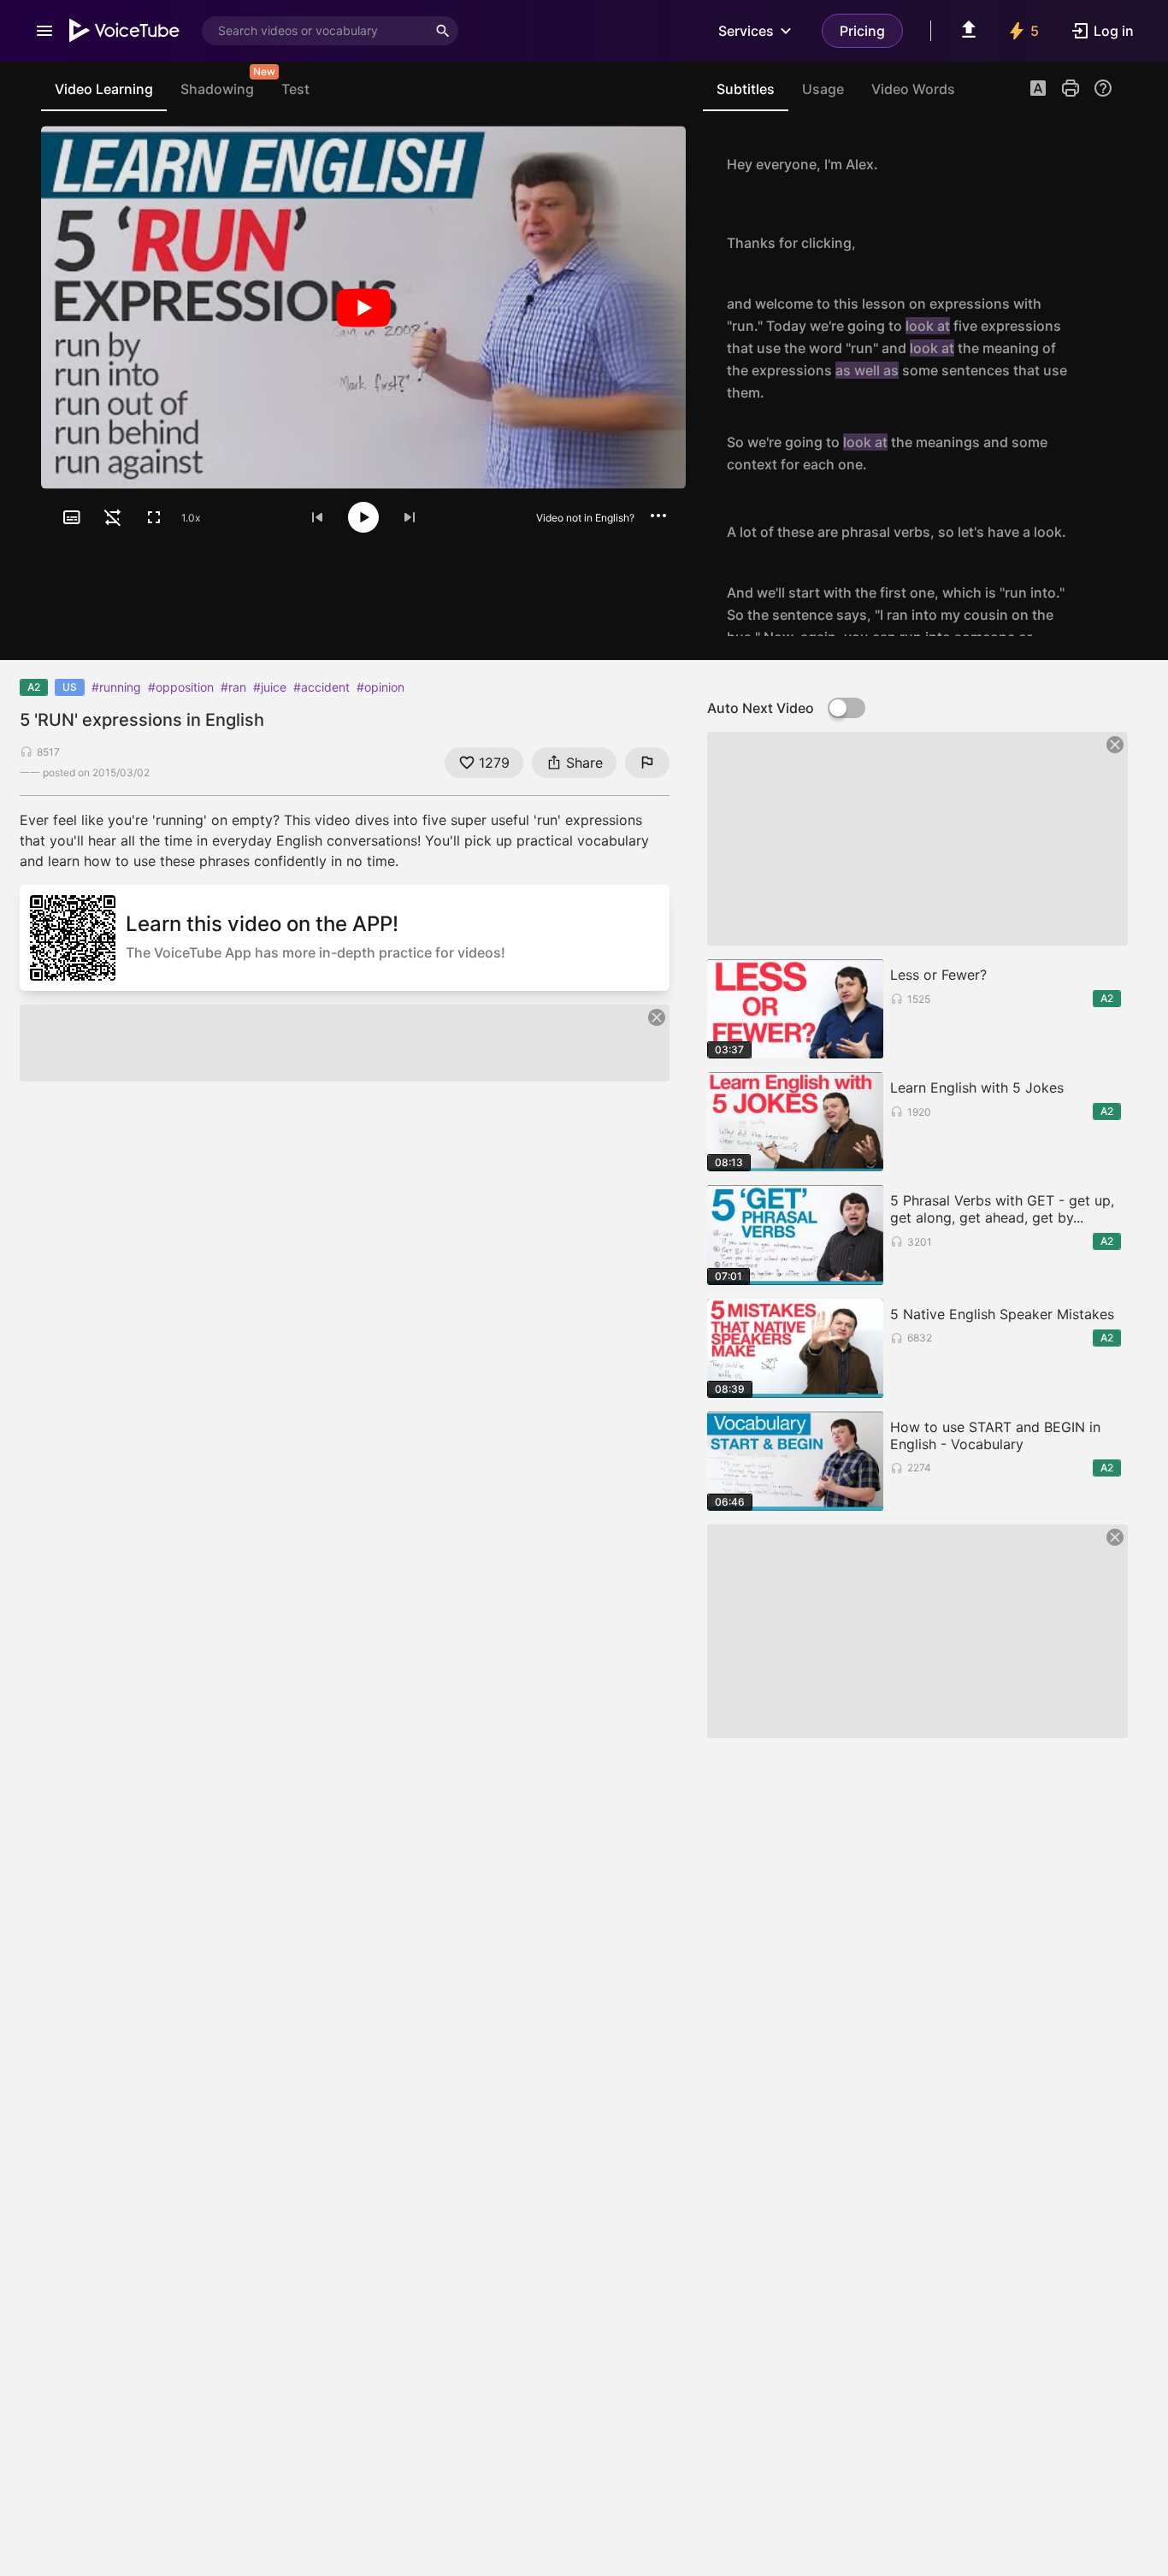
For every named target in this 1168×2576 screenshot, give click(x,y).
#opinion (380, 687)
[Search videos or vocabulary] (443, 31)
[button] (1038, 90)
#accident (321, 687)
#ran (233, 687)
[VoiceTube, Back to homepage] (125, 31)
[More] (658, 516)
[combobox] (315, 31)
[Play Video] (363, 307)
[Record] (1094, 164)
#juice (270, 687)
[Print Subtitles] (1071, 88)
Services (746, 31)
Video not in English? (585, 518)
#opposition (181, 687)
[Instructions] (1103, 88)
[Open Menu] (44, 31)
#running (116, 687)
